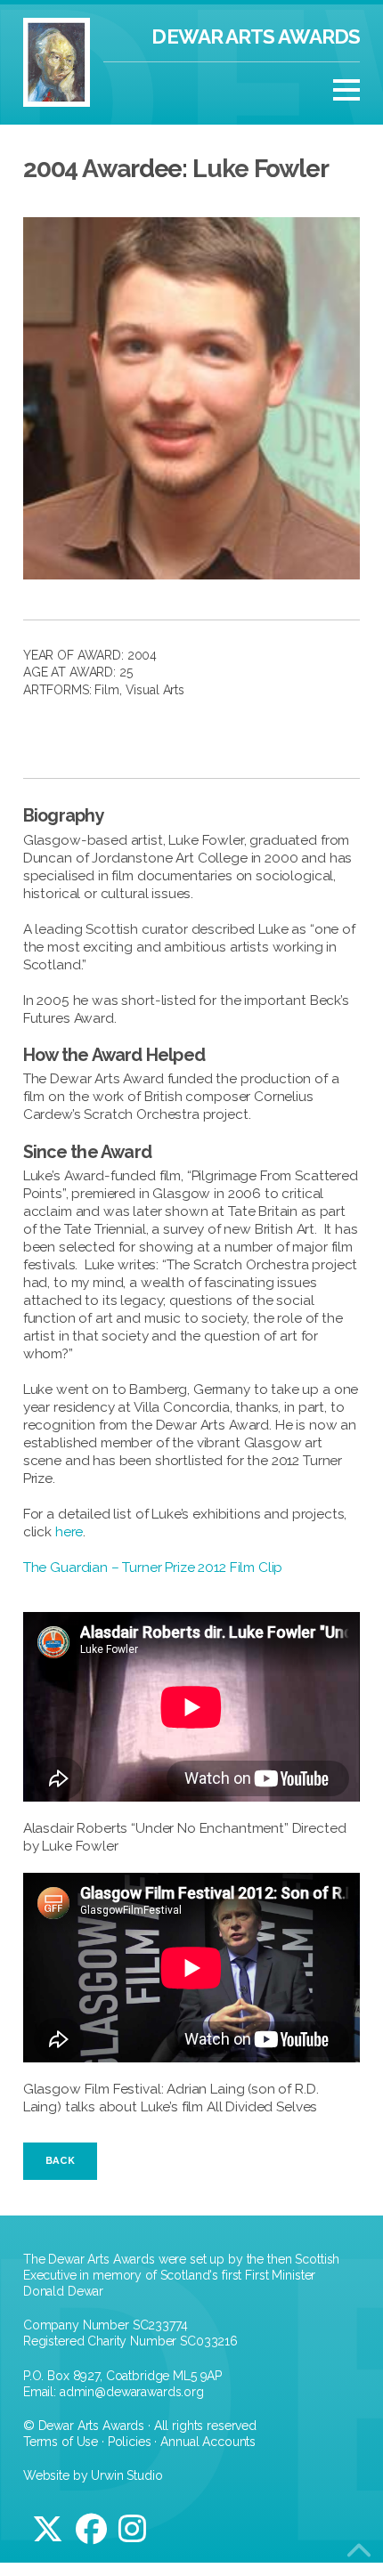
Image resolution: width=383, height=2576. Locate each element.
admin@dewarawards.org (132, 2392)
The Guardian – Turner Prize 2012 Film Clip (153, 1567)
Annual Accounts (208, 2442)
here (69, 1532)
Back (60, 2160)
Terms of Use (61, 2442)
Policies (130, 2442)
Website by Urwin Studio (93, 2475)
